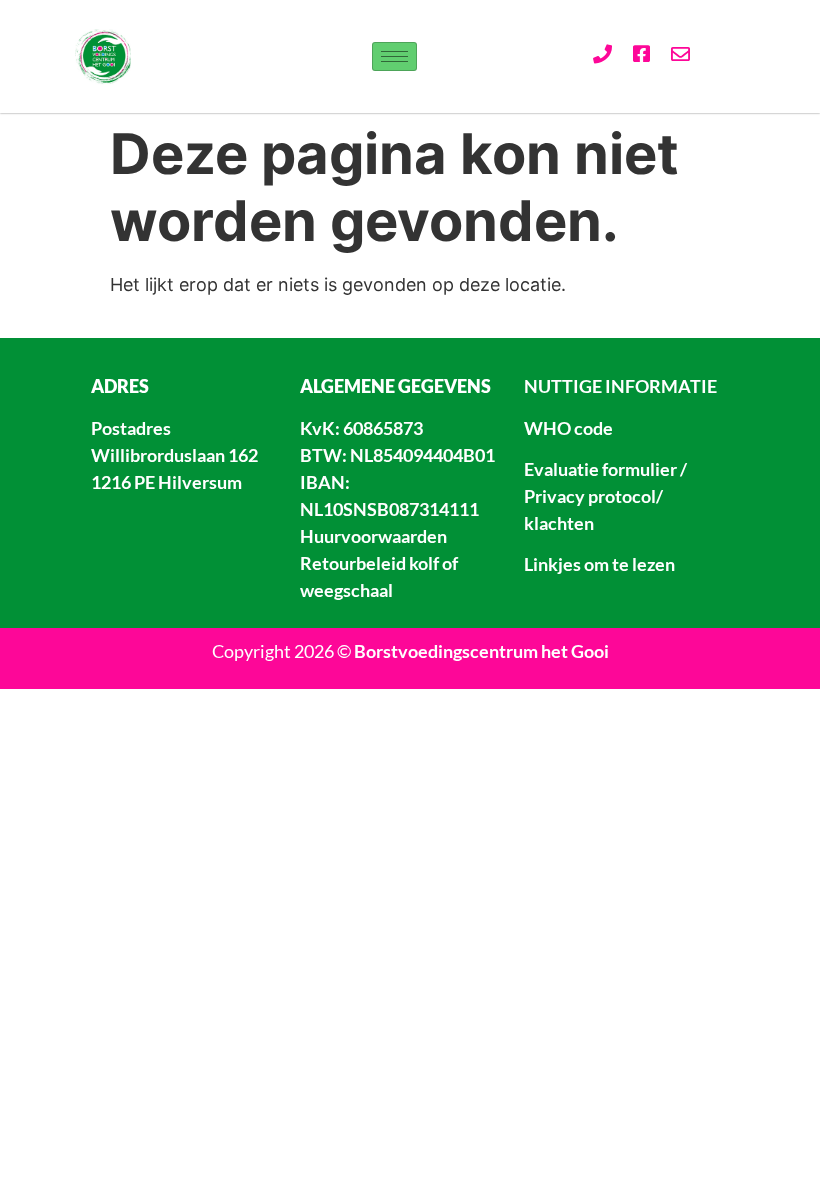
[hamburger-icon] (394, 56)
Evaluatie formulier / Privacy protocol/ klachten (605, 496)
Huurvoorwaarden (373, 536)
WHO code (568, 428)
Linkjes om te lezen (599, 564)
